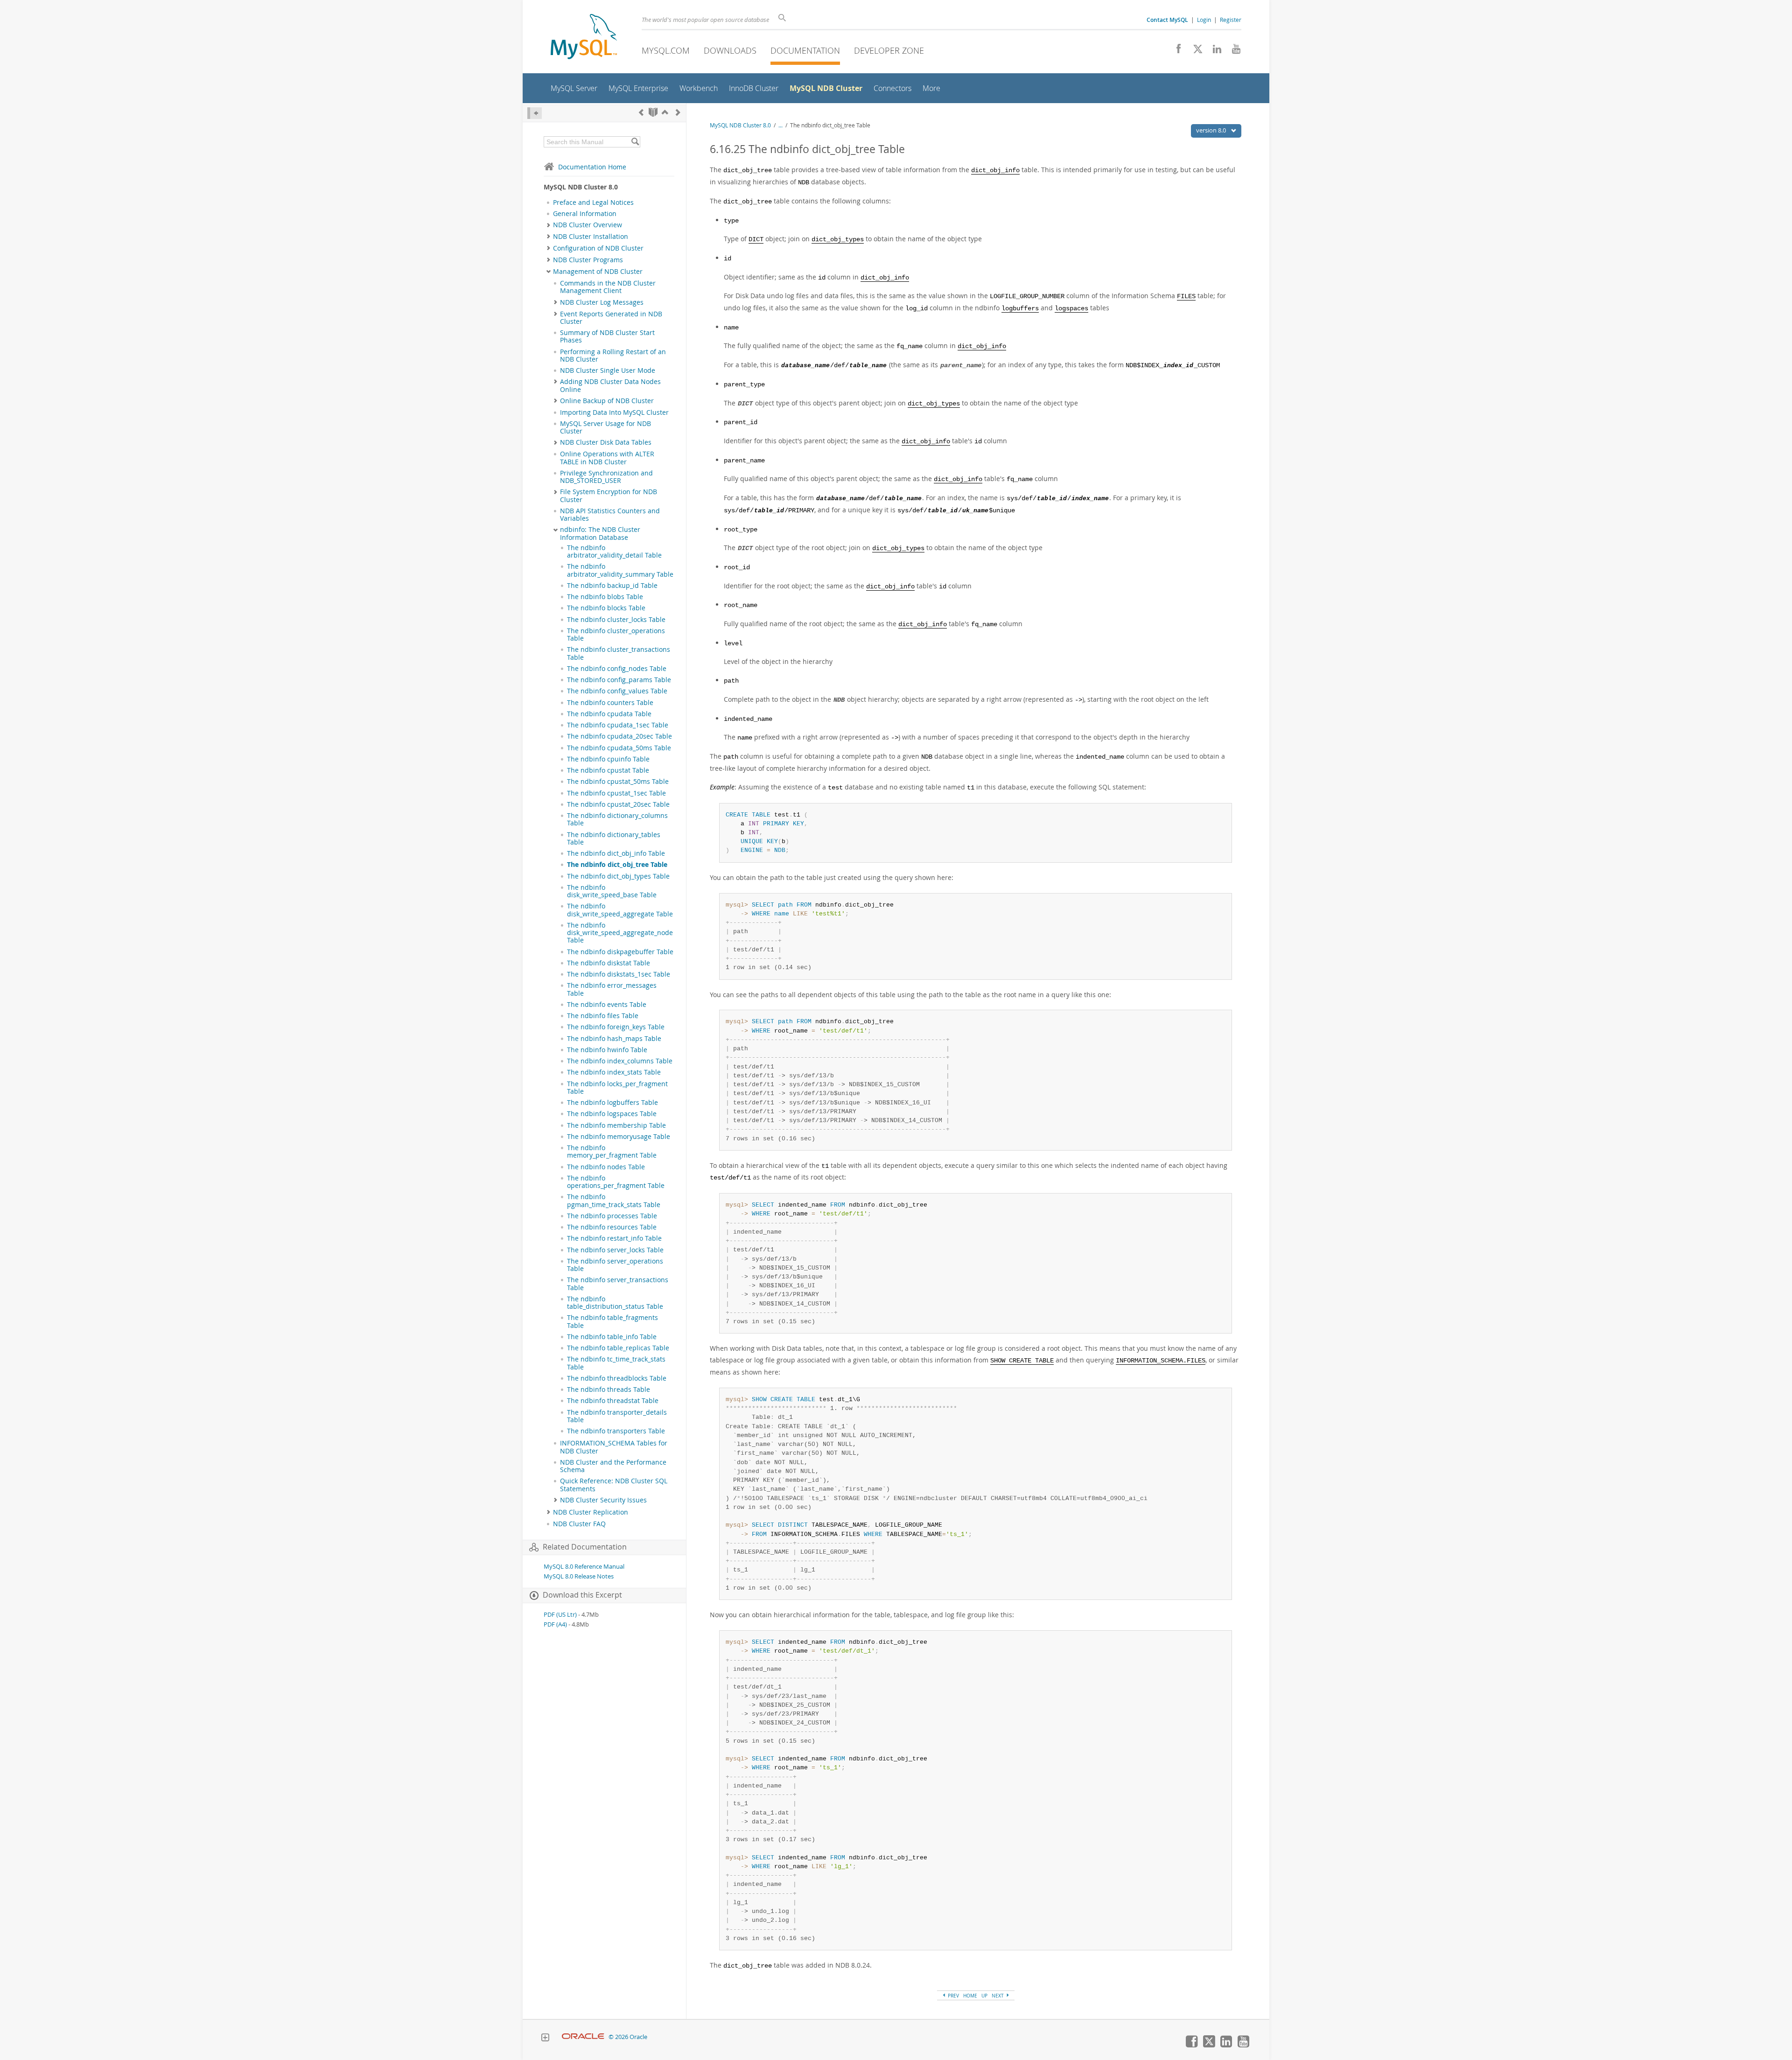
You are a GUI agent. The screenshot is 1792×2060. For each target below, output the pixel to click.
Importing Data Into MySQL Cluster (614, 412)
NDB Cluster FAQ (579, 1524)
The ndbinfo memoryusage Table (619, 1137)
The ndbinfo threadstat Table (613, 1401)
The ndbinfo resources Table (612, 1227)
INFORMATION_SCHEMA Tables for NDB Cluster (614, 1447)
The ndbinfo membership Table (616, 1125)
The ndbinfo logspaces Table (612, 1114)
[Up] (665, 112)
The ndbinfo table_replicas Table (618, 1348)
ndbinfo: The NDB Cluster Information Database (600, 533)
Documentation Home (592, 167)
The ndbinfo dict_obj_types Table (618, 876)
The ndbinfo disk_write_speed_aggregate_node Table (620, 933)
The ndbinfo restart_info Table (614, 1238)
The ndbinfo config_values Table (617, 691)
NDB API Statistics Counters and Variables (610, 515)
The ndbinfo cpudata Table (609, 714)
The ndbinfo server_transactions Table (618, 1284)
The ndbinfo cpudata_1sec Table (618, 725)
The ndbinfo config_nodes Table (617, 669)
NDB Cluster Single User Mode (608, 370)
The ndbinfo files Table (603, 1016)
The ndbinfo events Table (607, 1005)
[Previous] (641, 112)
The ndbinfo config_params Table (619, 680)
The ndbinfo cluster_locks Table (616, 620)
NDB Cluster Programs (588, 260)
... (780, 125)
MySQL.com (666, 50)
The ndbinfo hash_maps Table (614, 1039)
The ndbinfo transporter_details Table (617, 1416)
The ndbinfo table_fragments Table (612, 1321)
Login (1204, 20)
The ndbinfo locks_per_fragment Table (617, 1088)
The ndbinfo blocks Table (606, 608)
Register (1231, 20)
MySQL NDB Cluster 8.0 (740, 125)
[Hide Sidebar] (535, 113)
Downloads (730, 50)
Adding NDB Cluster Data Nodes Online (610, 385)
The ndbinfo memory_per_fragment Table (612, 1152)
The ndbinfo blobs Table (605, 597)
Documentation (805, 50)
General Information (585, 214)
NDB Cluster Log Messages (602, 302)
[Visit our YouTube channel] (1233, 51)
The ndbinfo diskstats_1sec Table (619, 974)
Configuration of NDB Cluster (598, 248)
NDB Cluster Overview (588, 225)
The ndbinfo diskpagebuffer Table (620, 952)
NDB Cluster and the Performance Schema (613, 1466)
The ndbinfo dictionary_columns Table (617, 819)
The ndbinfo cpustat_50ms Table (618, 782)
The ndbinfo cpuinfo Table (608, 759)
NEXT (998, 1996)
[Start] (653, 112)
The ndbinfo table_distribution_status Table (615, 1303)
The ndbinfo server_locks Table (615, 1250)
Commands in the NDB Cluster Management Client (608, 287)
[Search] (635, 142)
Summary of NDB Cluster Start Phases (607, 336)
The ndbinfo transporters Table (616, 1431)
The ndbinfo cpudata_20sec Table (619, 736)
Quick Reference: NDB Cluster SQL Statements (614, 1485)
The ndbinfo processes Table (612, 1216)
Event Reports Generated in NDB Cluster (611, 318)
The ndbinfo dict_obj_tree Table (617, 865)
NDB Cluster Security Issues (603, 1500)
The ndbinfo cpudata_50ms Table (619, 748)
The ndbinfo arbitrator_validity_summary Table (620, 570)
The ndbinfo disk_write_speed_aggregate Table (620, 910)
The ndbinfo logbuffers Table (612, 1103)
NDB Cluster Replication (591, 1512)
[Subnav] (549, 225)
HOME (970, 1996)
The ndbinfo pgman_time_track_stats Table (614, 1201)
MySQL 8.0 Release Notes (579, 1576)
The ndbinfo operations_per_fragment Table (616, 1182)
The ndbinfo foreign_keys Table (616, 1027)
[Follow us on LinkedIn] (1214, 51)
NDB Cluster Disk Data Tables (606, 442)
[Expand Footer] (545, 2039)
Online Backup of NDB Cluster (607, 401)
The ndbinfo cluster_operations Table (616, 635)
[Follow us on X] (1194, 51)
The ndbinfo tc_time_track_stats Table (616, 1363)
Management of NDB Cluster (598, 272)
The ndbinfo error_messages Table (612, 989)
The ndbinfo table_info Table (612, 1337)
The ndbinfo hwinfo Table (607, 1050)
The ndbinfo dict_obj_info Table (616, 853)
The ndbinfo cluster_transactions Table (619, 653)
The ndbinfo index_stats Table (614, 1072)
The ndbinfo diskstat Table (609, 963)
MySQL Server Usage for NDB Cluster (605, 427)
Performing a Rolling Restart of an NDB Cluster (613, 356)
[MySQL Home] (584, 38)
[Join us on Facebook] (1175, 51)
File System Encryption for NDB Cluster (609, 496)
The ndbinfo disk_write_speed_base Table (612, 891)
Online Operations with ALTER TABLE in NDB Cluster (607, 458)
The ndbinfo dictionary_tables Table (614, 838)
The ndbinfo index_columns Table (620, 1061)
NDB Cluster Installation (591, 237)
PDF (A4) (555, 1624)
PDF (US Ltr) (560, 1615)
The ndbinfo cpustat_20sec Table (618, 804)
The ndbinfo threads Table (609, 1390)
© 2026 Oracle (628, 2037)
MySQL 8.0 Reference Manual (584, 1567)
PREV (953, 1996)
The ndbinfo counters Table (610, 703)
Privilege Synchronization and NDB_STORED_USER (606, 477)
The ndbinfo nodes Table (606, 1167)
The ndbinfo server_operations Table (615, 1265)
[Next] (678, 112)
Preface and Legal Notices (593, 203)
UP (984, 1996)
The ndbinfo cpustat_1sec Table (616, 793)
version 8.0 (1212, 130)
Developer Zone (889, 50)
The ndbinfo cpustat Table (608, 770)
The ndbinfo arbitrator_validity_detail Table (614, 552)
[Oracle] (583, 2037)
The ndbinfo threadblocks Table (617, 1378)
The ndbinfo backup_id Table (612, 586)
